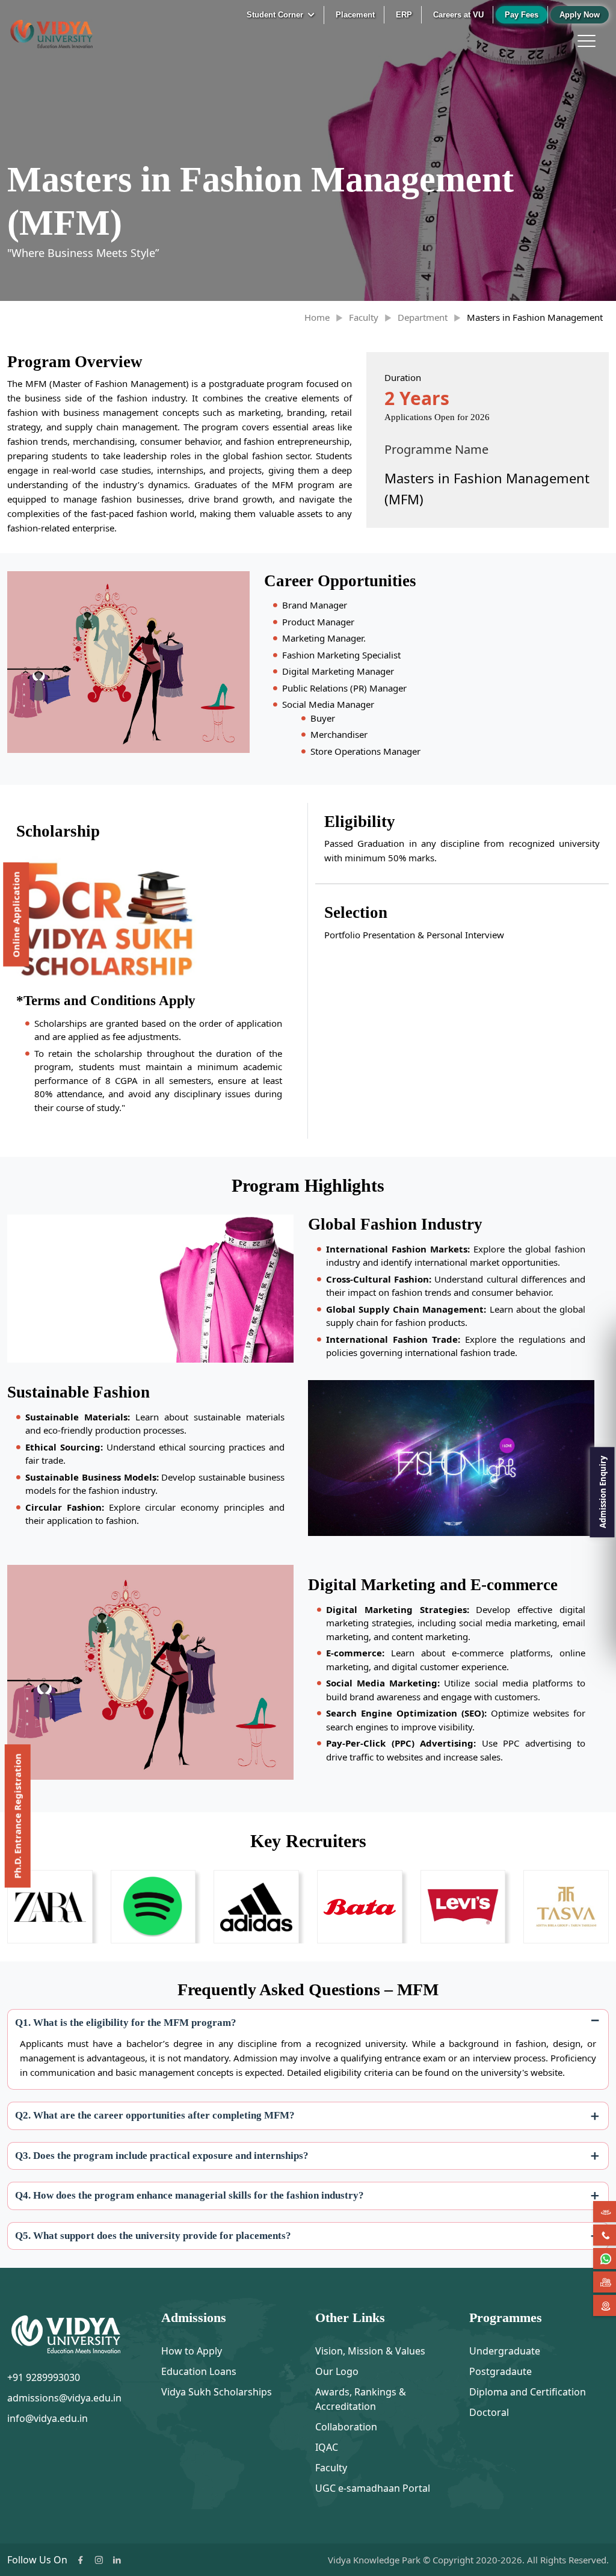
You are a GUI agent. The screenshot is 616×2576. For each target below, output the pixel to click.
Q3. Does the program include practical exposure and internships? (162, 2156)
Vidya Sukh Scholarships (217, 2392)
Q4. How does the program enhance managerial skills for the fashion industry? (189, 2195)
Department (423, 317)
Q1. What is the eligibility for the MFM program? (126, 2023)
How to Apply (192, 2351)
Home (317, 317)
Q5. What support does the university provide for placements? (153, 2236)
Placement (355, 15)
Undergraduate (505, 2351)
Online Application (16, 915)
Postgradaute (500, 2371)
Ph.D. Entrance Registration (17, 1816)
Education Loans (199, 2371)
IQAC (327, 2447)
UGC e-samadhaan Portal (373, 2488)
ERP (404, 15)
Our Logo (337, 2371)
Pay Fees (522, 15)
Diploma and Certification (528, 2392)
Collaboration (346, 2427)
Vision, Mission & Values (370, 2351)
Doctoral (489, 2412)
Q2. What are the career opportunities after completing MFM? (155, 2115)
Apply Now (580, 15)
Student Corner (276, 15)
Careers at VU (458, 15)
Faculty (364, 317)
